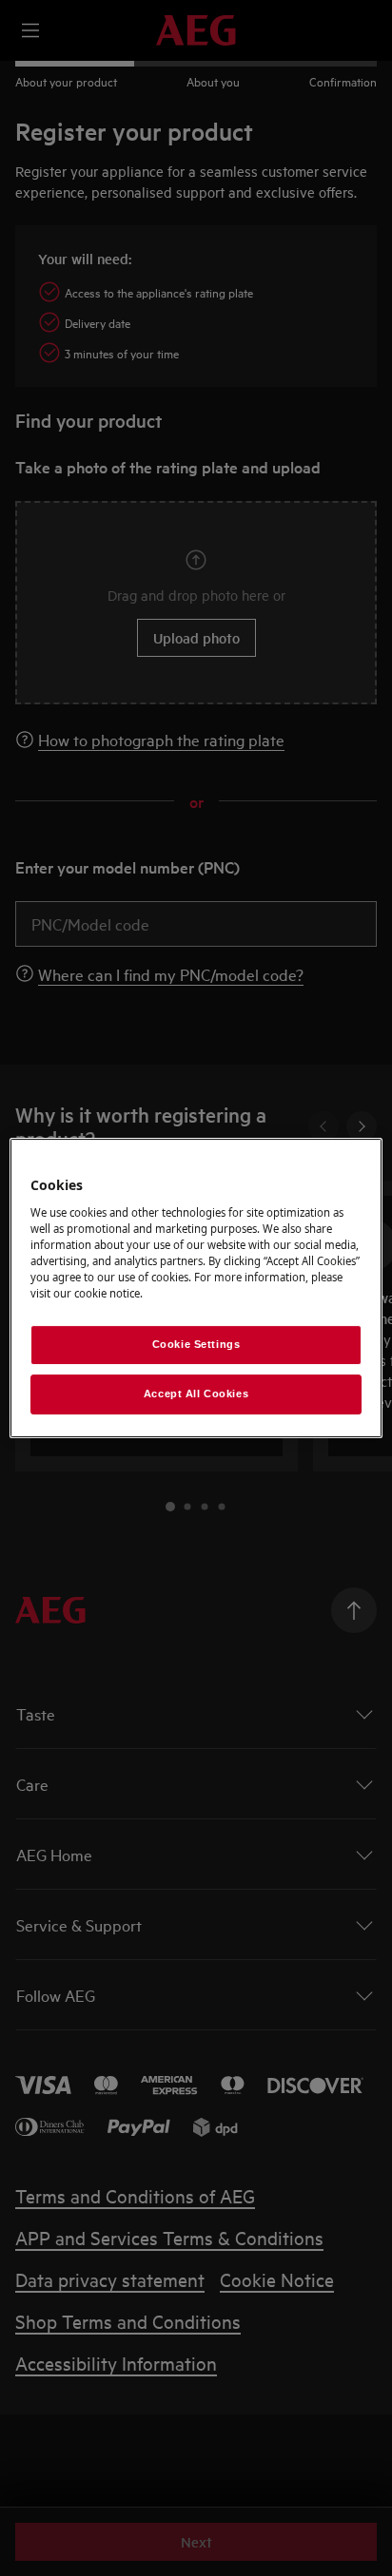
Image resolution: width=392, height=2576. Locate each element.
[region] (196, 1288)
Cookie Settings (196, 1344)
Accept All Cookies (196, 1394)
